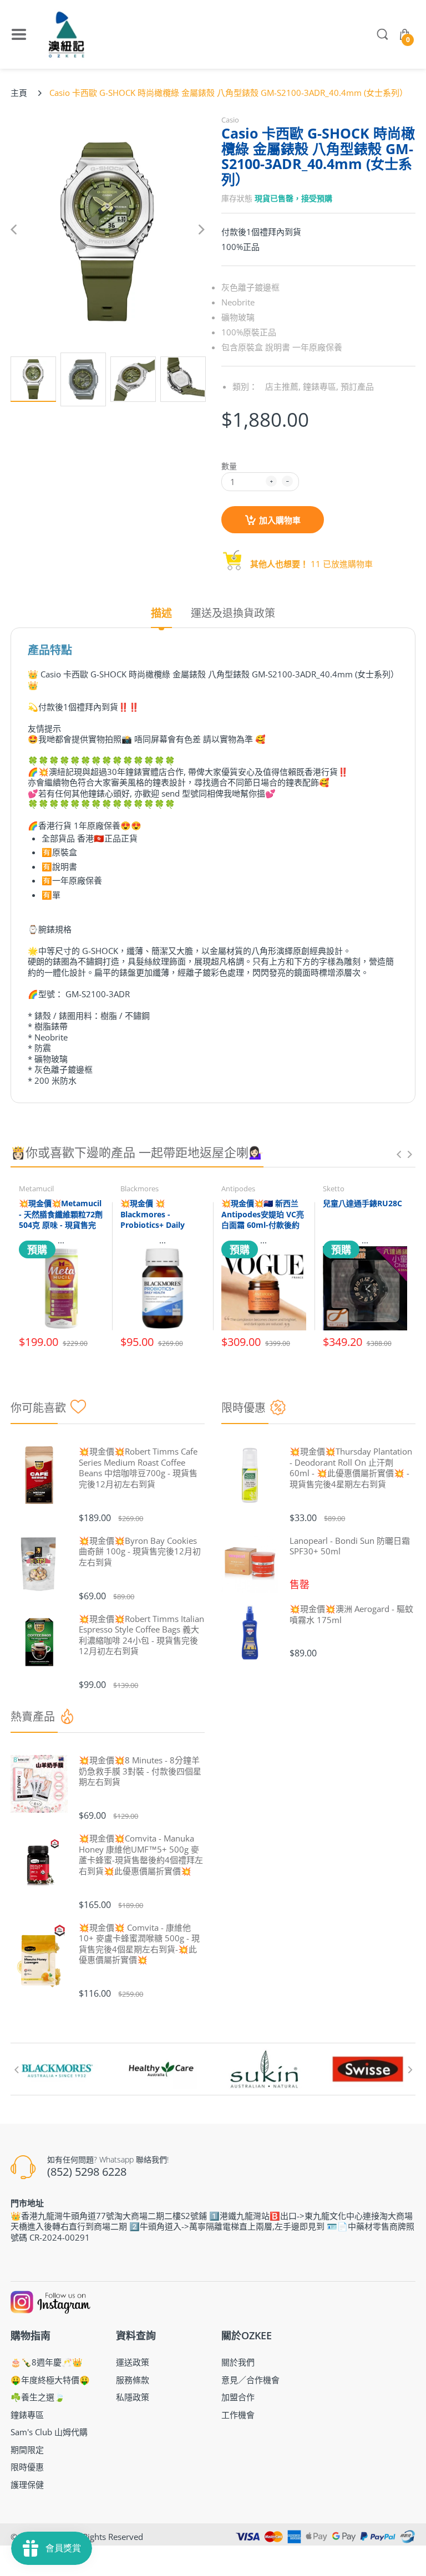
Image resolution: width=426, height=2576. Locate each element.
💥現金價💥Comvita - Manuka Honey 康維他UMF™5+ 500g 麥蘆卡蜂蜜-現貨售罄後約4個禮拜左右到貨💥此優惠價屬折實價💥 (141, 1855)
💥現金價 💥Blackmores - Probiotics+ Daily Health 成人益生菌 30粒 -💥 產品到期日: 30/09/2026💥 (159, 1230)
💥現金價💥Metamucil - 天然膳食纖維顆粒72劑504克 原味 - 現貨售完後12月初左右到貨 (61, 1220)
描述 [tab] (161, 613)
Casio (230, 120)
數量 (229, 466)
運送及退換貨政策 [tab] (233, 613)
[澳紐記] (66, 34)
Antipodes (238, 1188)
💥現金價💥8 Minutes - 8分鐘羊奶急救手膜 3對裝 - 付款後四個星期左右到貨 (140, 1771)
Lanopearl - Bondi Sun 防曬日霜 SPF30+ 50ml (350, 1546)
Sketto (334, 1188)
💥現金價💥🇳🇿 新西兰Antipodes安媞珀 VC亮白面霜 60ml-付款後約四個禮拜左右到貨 (263, 1220)
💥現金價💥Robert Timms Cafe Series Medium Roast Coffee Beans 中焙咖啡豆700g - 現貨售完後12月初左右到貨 (138, 1468)
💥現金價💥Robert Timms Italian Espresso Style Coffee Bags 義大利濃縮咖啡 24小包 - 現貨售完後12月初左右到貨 (141, 1635)
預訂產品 (357, 386)
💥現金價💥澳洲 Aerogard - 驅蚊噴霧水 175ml (351, 1615)
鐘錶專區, (321, 386)
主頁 (19, 93)
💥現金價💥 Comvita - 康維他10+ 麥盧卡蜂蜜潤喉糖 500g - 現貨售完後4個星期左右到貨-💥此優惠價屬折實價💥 (139, 1944)
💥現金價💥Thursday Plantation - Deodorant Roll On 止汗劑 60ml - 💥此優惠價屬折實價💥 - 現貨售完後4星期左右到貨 (351, 1468)
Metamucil (36, 1188)
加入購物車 (280, 520)
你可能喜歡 (38, 1408)
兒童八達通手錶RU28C (362, 1203)
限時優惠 (244, 1408)
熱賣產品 (33, 1717)
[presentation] (399, 1154)
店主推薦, (283, 386)
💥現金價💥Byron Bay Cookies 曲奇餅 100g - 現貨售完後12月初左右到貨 (140, 1552)
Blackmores (140, 1188)
